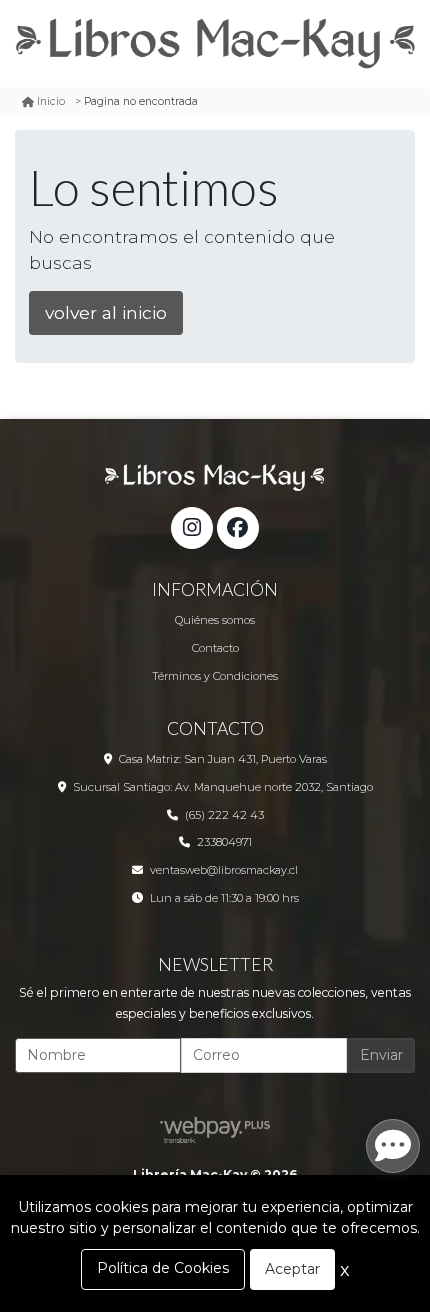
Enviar (381, 1055)
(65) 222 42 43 (224, 815)
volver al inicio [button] (106, 312)
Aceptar (292, 1269)
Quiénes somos (215, 620)
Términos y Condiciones (215, 676)
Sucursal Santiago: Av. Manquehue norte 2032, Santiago (223, 787)
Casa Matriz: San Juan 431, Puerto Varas (223, 759)
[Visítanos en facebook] (238, 528)
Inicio (51, 101)
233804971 (224, 842)
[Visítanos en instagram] (192, 528)
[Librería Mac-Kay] (215, 43)
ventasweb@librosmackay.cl (224, 870)
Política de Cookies (163, 1268)
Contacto (215, 648)
